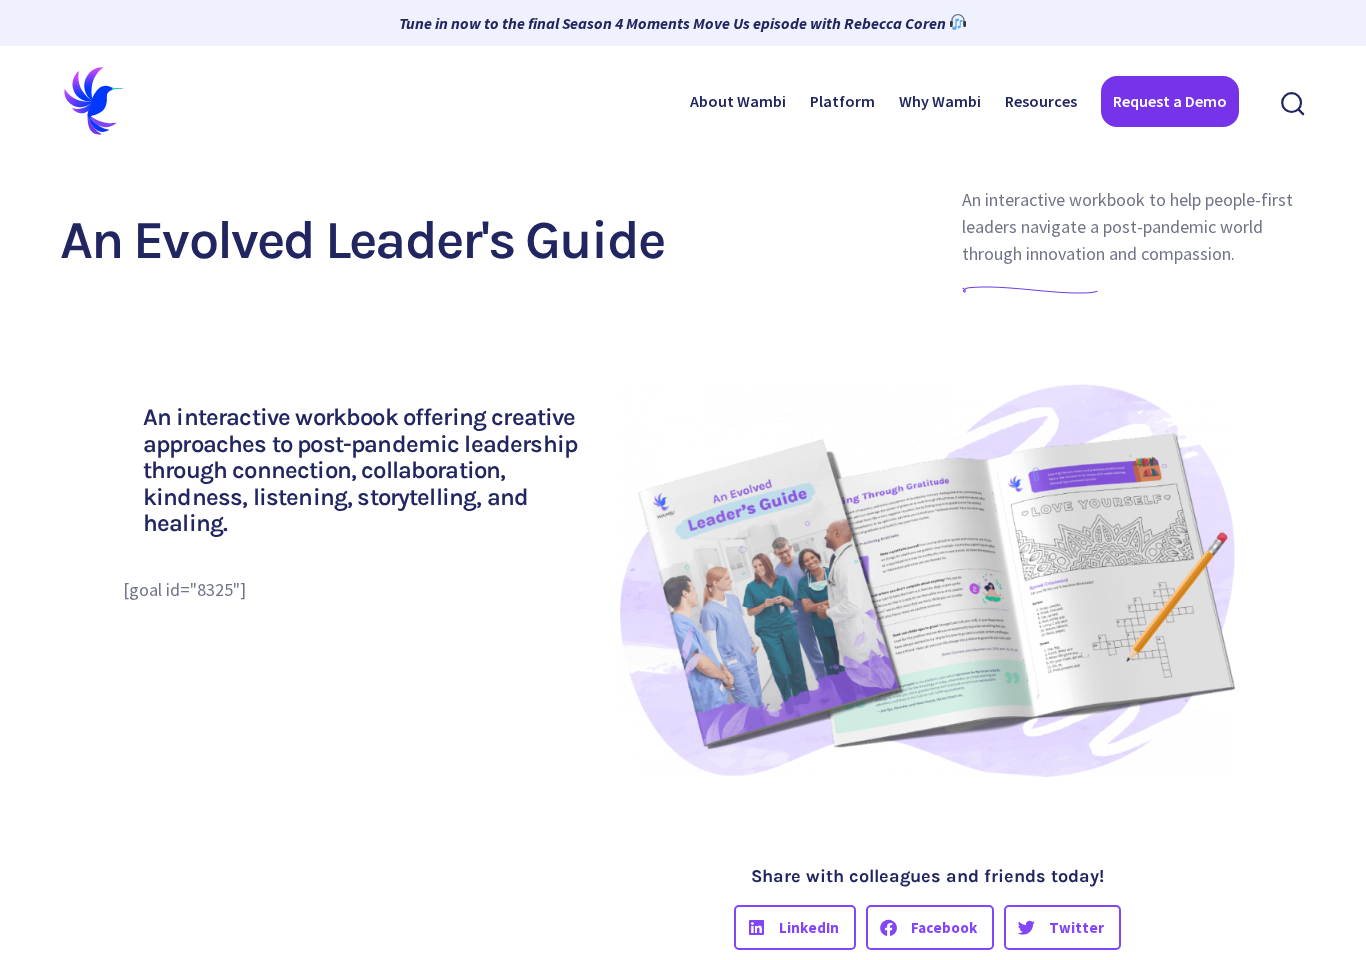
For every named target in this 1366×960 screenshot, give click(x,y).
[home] (95, 101)
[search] (1293, 101)
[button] (795, 927)
